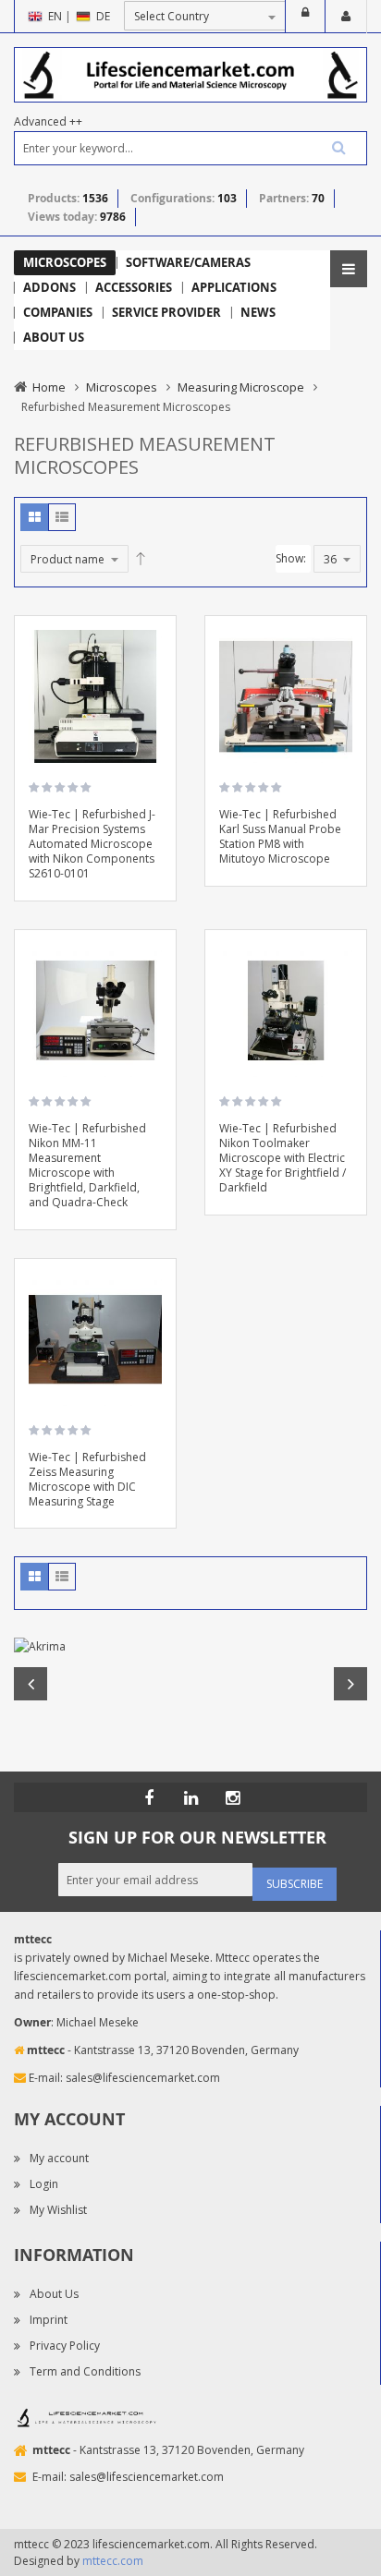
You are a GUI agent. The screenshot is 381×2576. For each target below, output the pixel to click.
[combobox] (190, 148)
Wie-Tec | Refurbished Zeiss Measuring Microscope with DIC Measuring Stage (87, 1479)
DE (103, 16)
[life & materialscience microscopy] (190, 73)
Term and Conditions (85, 2371)
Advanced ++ (48, 121)
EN (55, 16)
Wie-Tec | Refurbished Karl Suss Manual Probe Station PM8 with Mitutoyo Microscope (280, 836)
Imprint (49, 2320)
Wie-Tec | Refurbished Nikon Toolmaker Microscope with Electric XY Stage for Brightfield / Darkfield (283, 1158)
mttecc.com (113, 2561)
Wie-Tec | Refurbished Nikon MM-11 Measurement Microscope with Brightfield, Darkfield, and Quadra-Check (87, 1165)
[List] (62, 517)
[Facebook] (149, 1797)
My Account (346, 17)
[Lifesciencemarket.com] (190, 1797)
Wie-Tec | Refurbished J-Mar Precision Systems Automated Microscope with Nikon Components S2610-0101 (92, 844)
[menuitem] (65, 263)
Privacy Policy (65, 2346)
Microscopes (122, 387)
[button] (155, 690)
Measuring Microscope (241, 387)
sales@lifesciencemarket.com (143, 2078)
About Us (54, 2294)
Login (305, 17)
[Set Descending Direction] (141, 559)
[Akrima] (190, 1647)
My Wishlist (58, 2210)
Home (49, 387)
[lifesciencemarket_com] (232, 1797)
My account (59, 2158)
